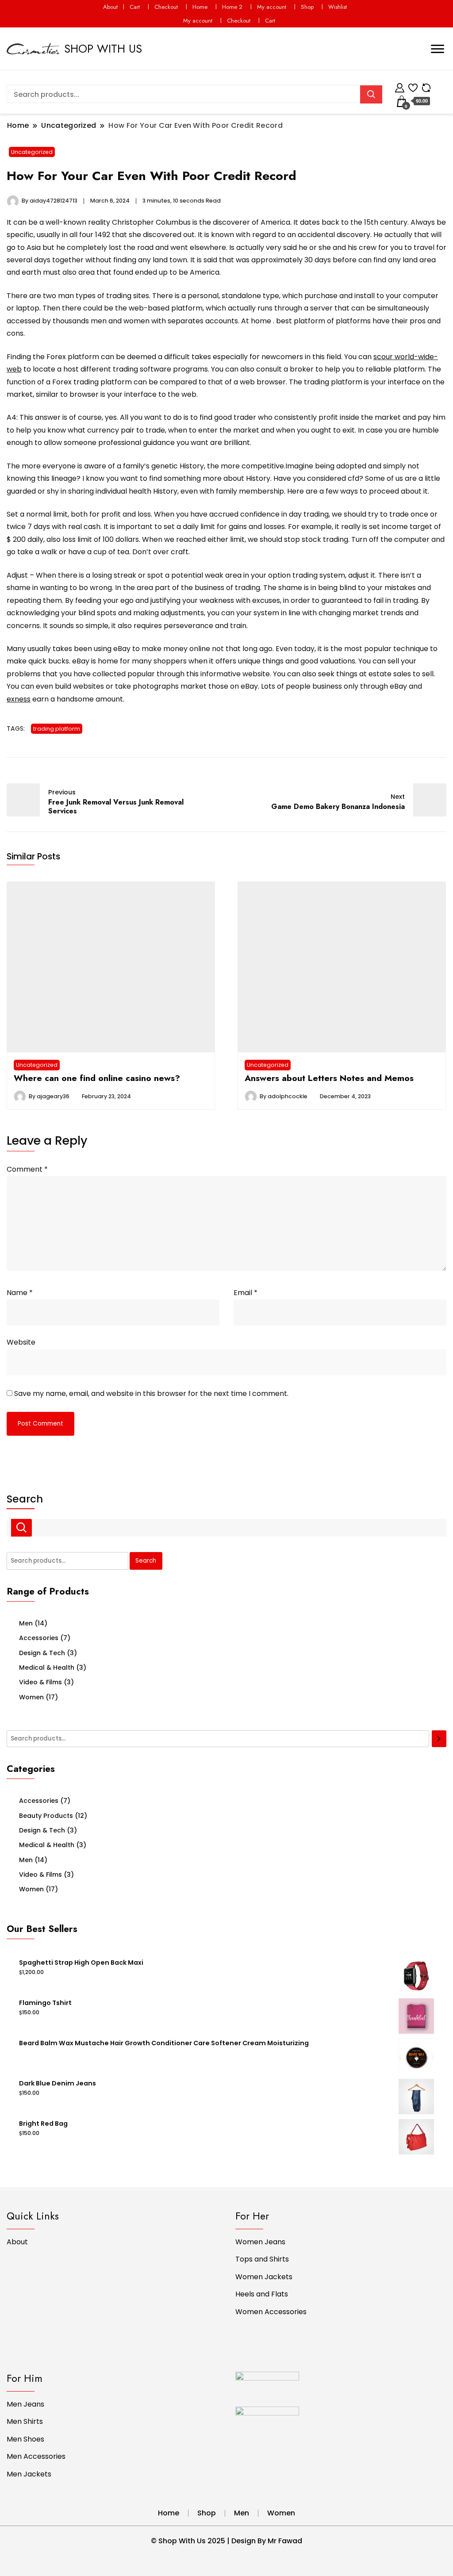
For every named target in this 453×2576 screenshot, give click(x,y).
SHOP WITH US (103, 49)
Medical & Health (47, 1667)
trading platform (57, 729)
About (110, 7)
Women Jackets (264, 2277)
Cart (135, 7)
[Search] (439, 1739)
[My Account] (400, 86)
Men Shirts (25, 2421)
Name (20, 1293)
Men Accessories (36, 2456)
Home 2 (232, 7)
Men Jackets (29, 2474)
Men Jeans (25, 2404)
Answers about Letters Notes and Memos (329, 1078)
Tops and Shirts (262, 2259)
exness (19, 699)
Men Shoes (25, 2439)
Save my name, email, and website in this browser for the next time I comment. (151, 1393)
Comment (27, 1169)
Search (25, 1499)
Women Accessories (271, 2312)
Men (26, 1623)
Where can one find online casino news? (97, 1078)
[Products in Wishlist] (413, 86)
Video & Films (40, 1682)
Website (21, 1342)
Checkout (166, 7)
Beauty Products (46, 1816)
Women (31, 1697)
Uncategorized (32, 152)
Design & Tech (42, 1653)
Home (200, 7)
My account (272, 7)
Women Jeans (260, 2242)
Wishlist (338, 7)
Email (246, 1293)
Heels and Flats (262, 2294)
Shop (307, 7)
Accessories (39, 1638)
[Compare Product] (426, 86)
